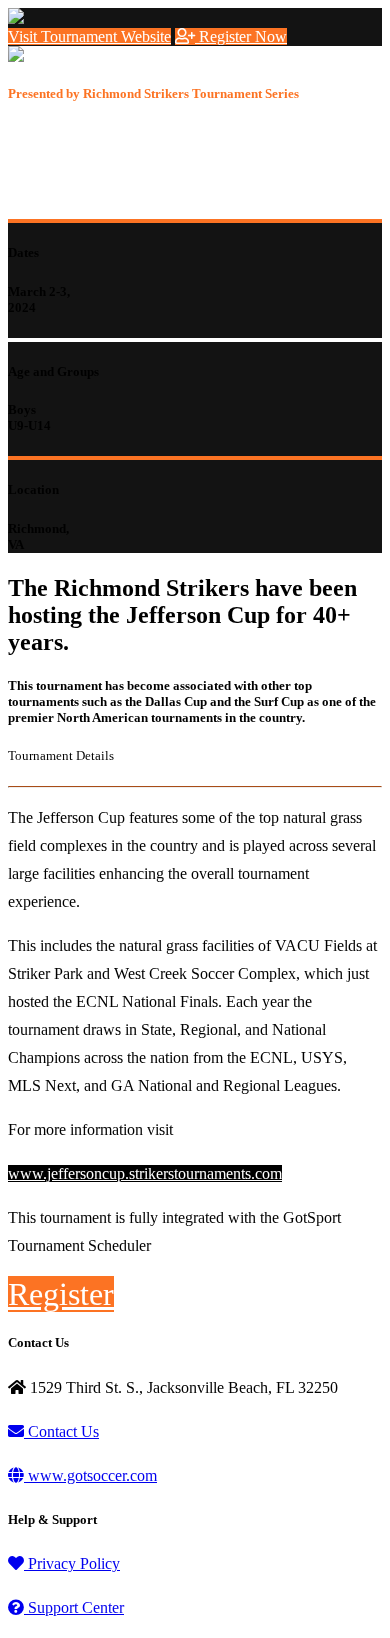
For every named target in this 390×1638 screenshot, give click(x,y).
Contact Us (61, 1431)
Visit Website (89, 36)
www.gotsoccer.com (90, 1475)
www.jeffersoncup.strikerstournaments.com (145, 1173)
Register (241, 36)
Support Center (74, 1607)
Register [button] (61, 1294)
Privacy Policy (72, 1563)
